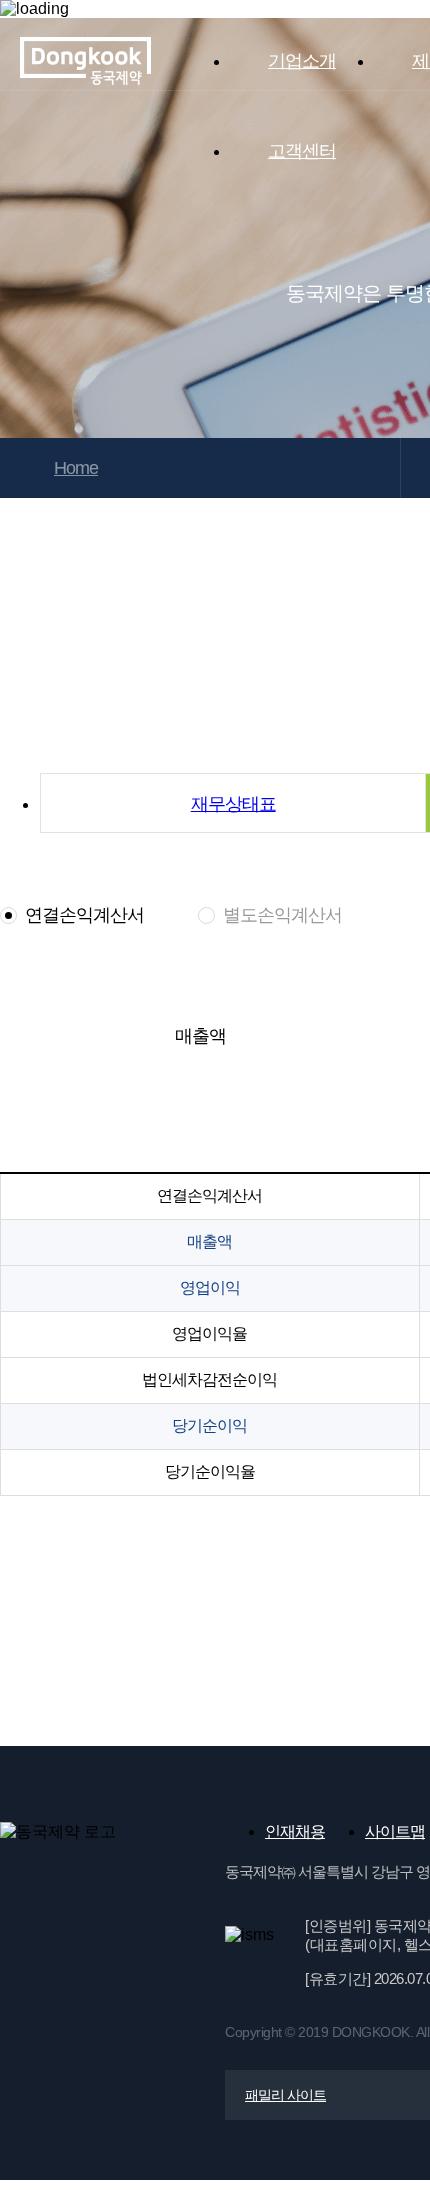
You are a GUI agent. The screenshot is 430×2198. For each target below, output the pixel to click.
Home (76, 468)
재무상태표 (233, 804)
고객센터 (302, 151)
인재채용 (295, 1831)
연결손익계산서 (84, 915)
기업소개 (302, 61)
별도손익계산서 (282, 915)
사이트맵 (395, 1831)
